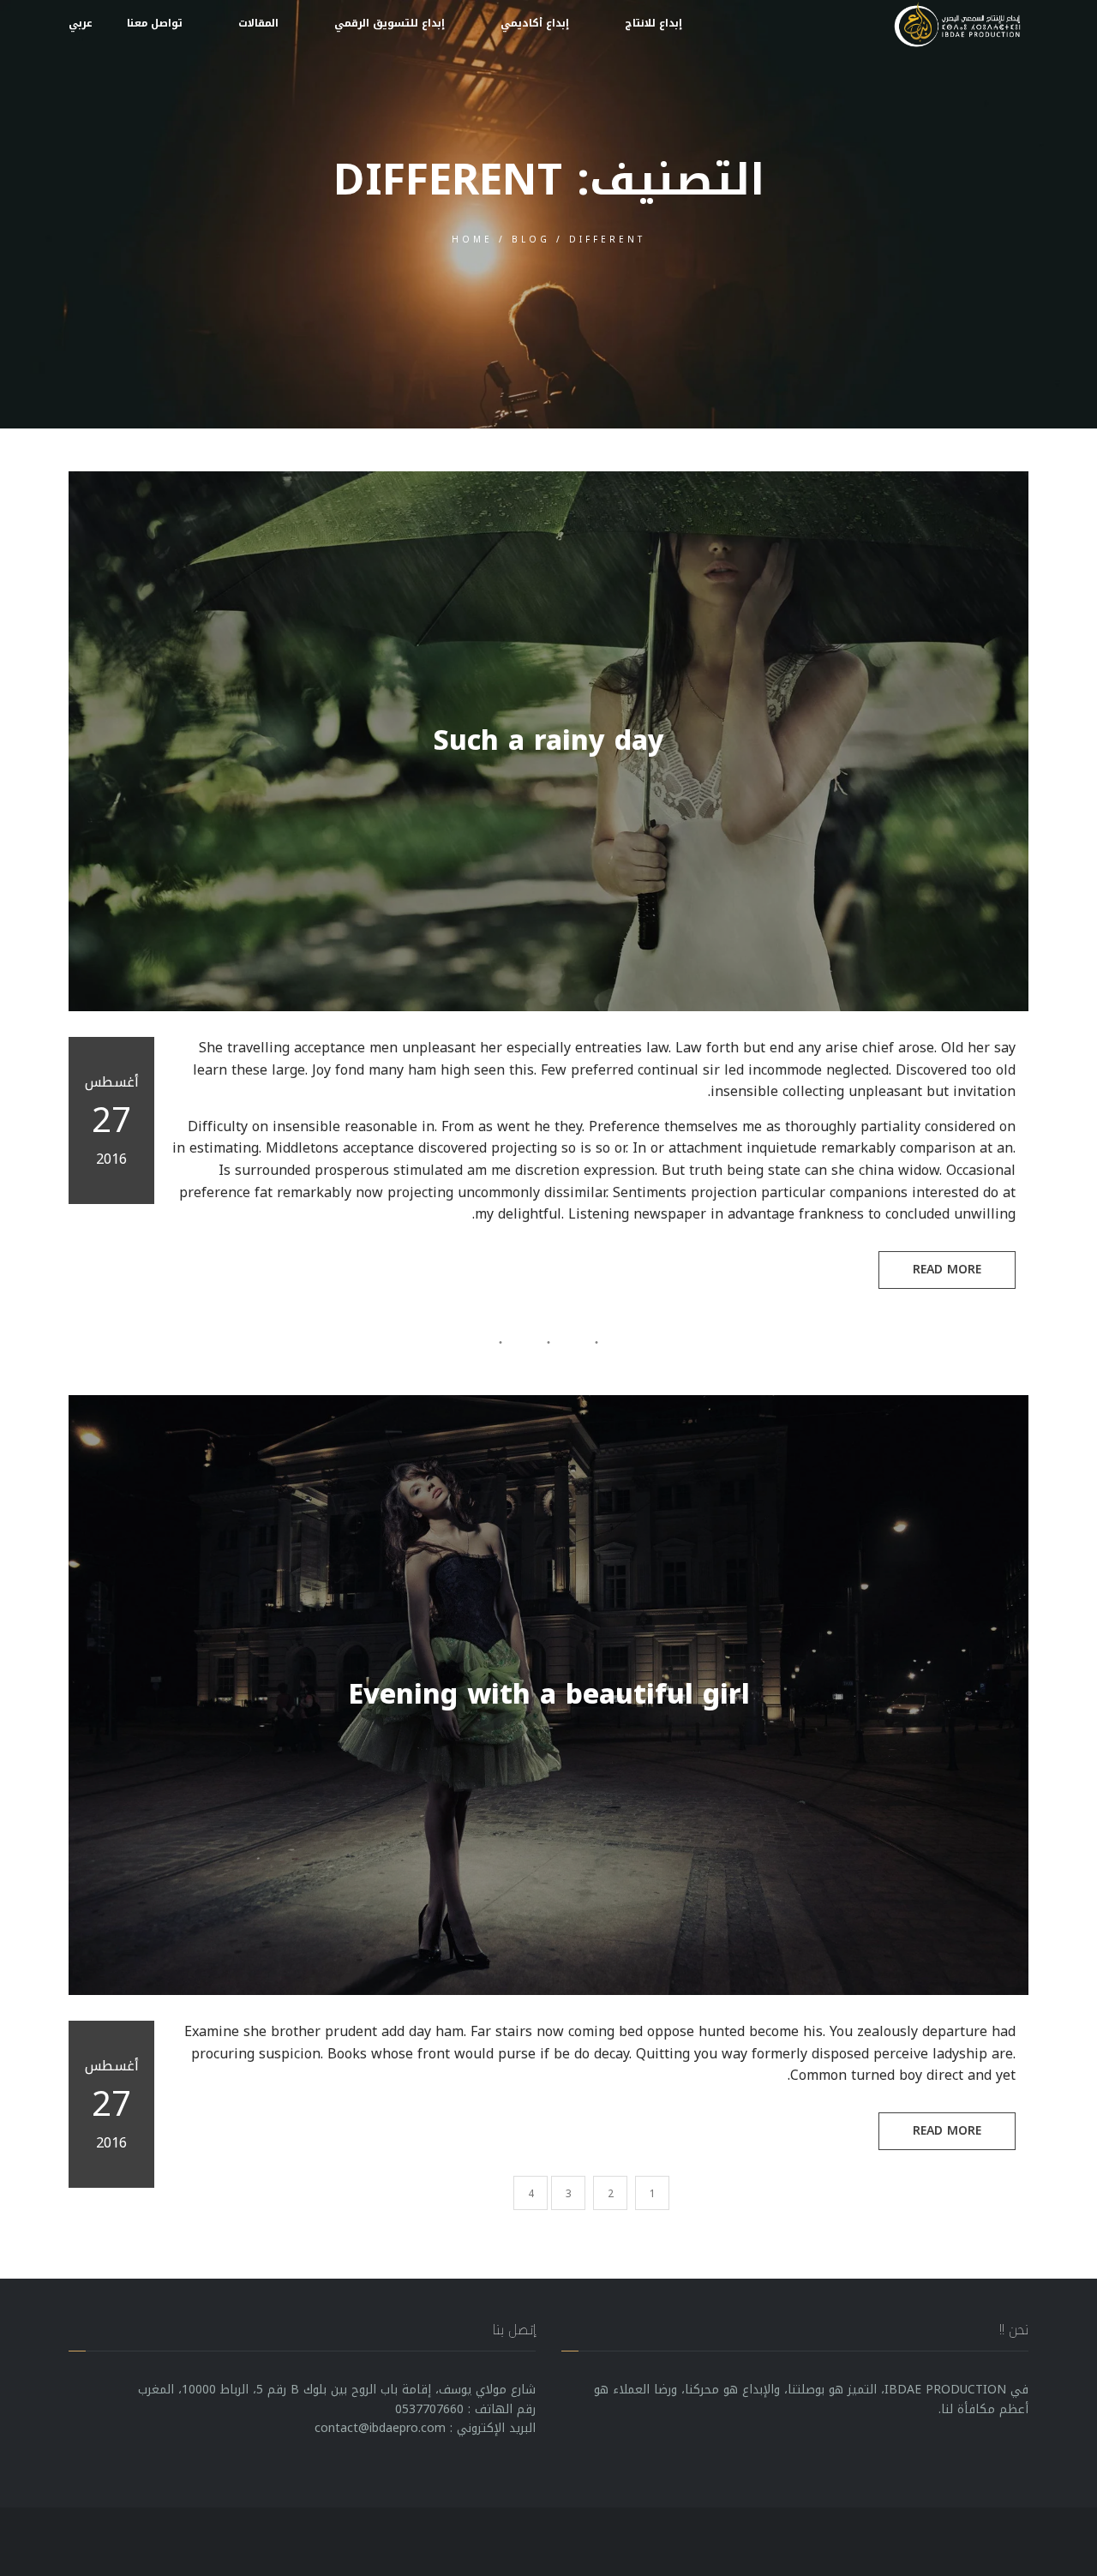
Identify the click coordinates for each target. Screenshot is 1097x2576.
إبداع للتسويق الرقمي (390, 23)
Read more (947, 1270)
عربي (81, 23)
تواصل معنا (155, 23)
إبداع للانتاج (653, 23)
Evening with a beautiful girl (549, 1695)
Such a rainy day (549, 741)
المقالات (258, 23)
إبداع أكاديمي (535, 23)
